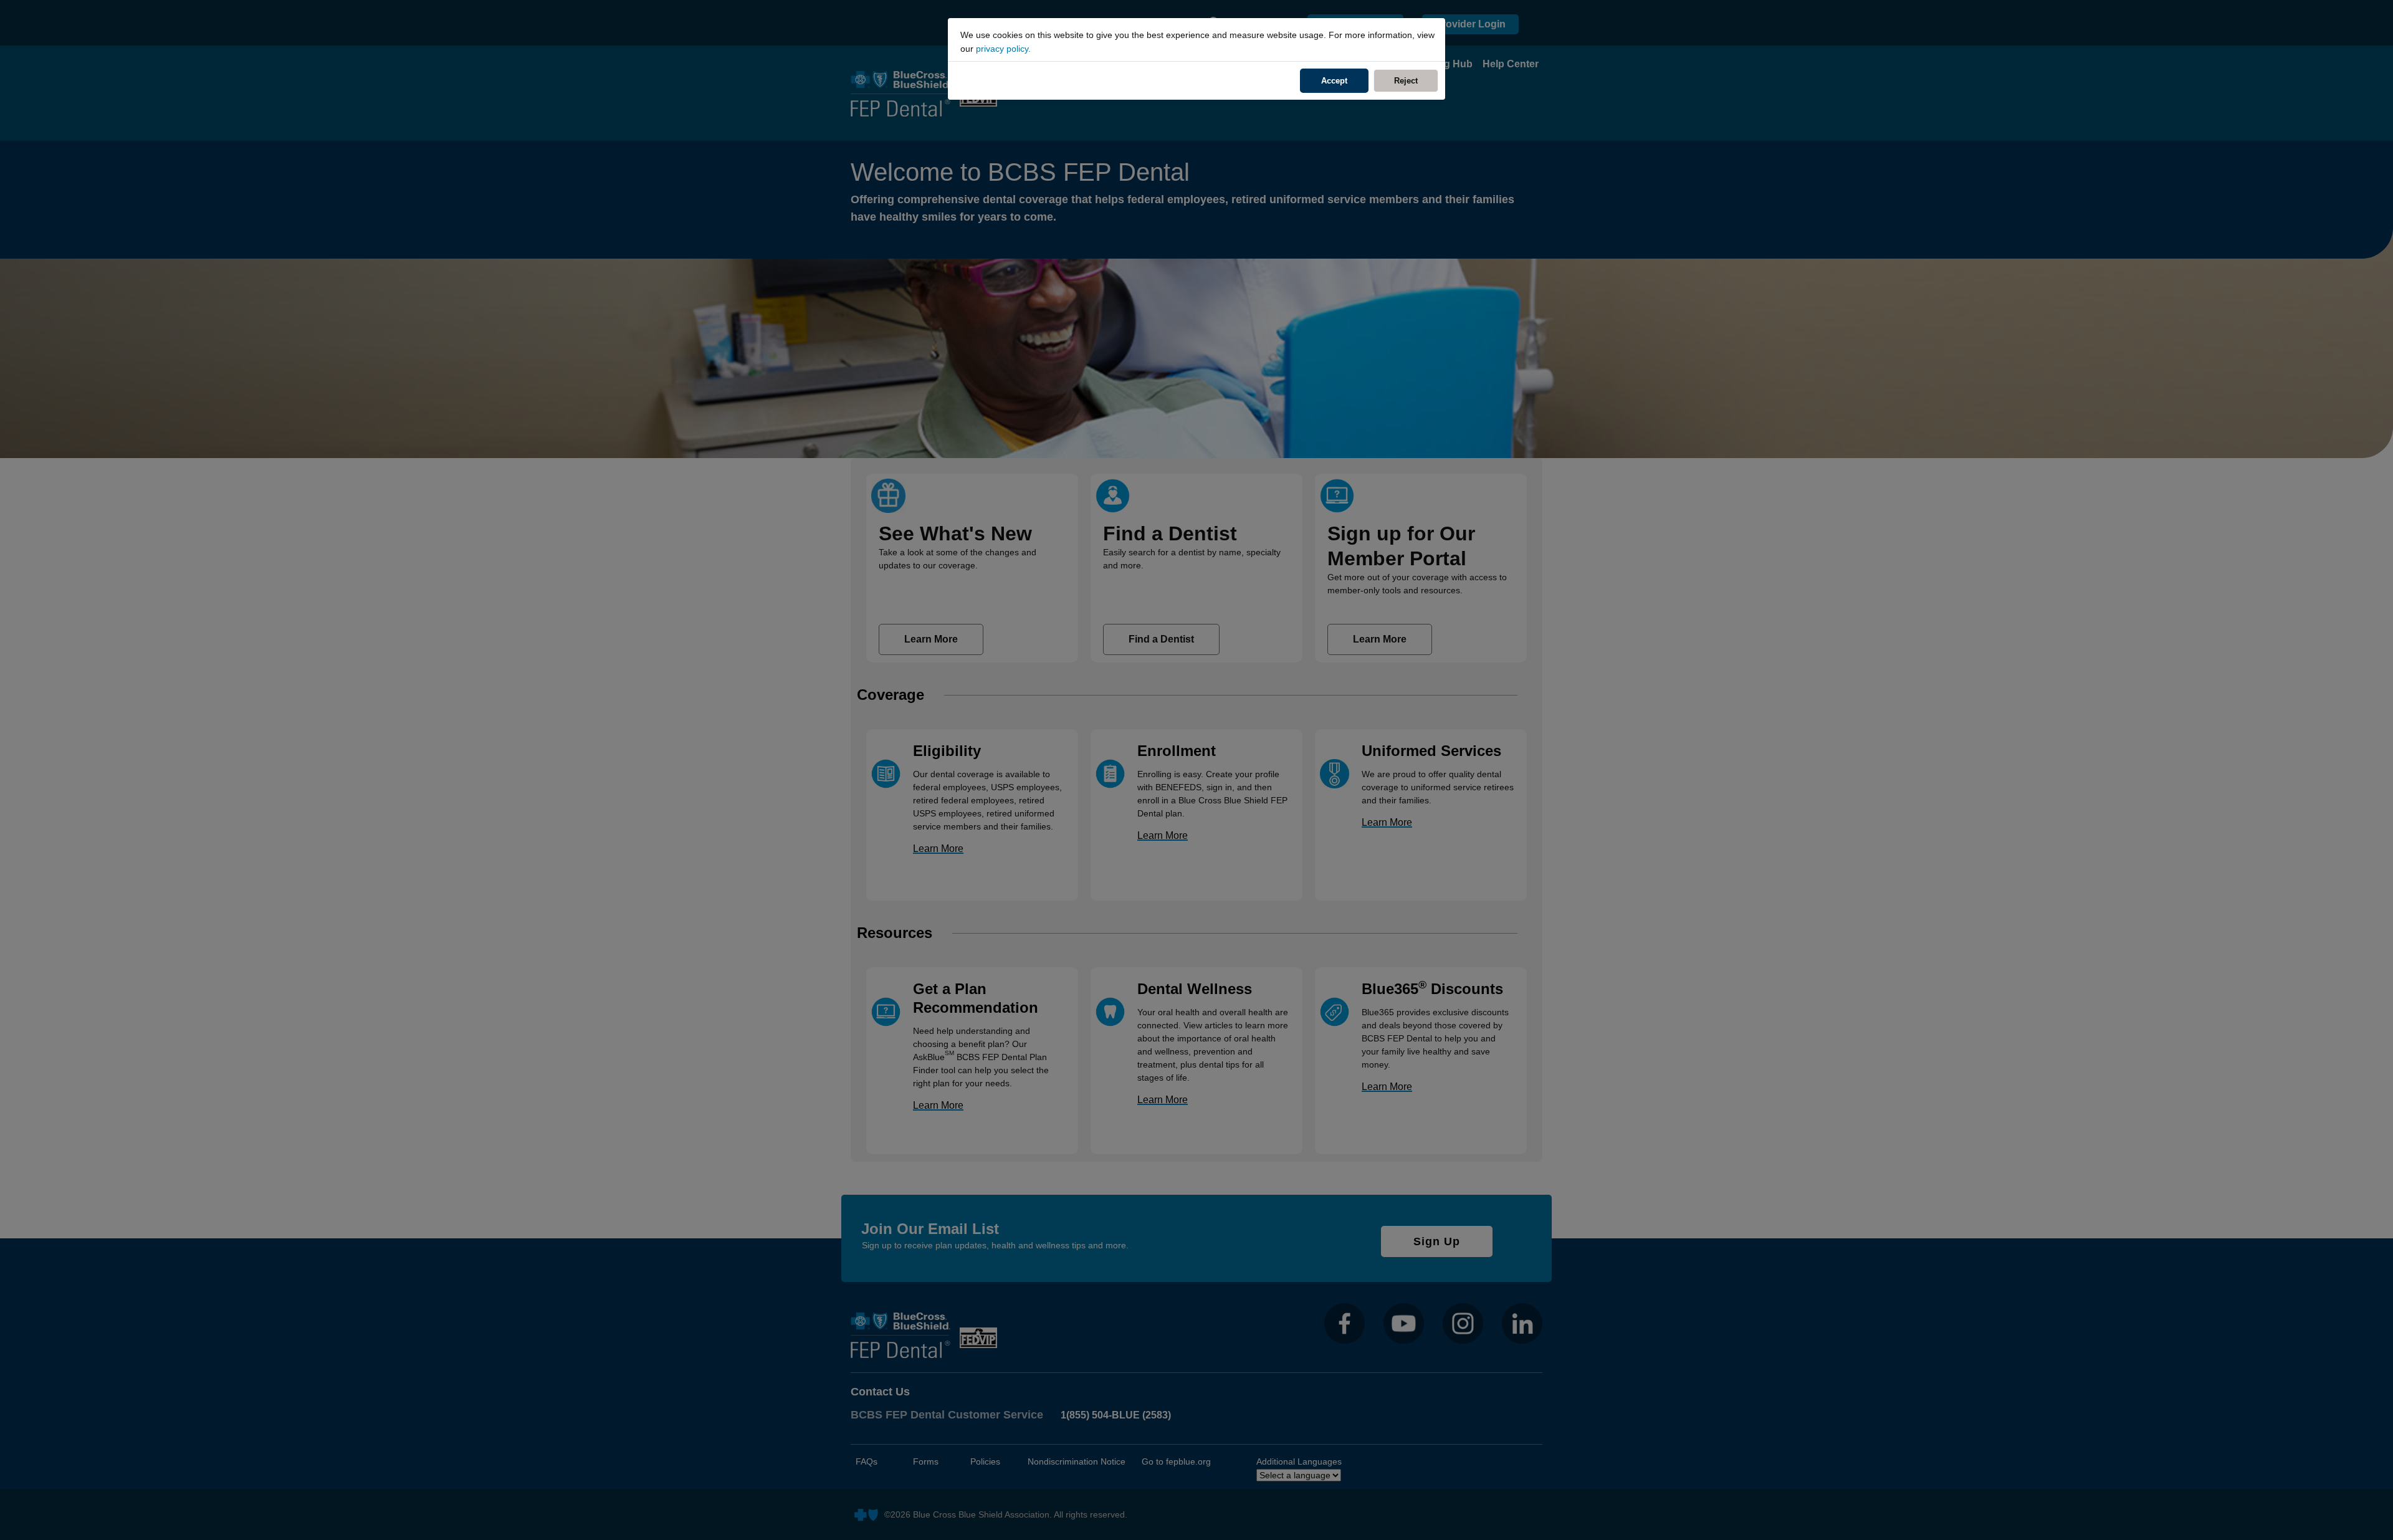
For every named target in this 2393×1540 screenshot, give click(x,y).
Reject (1416, 81)
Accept (1334, 81)
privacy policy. (1003, 49)
